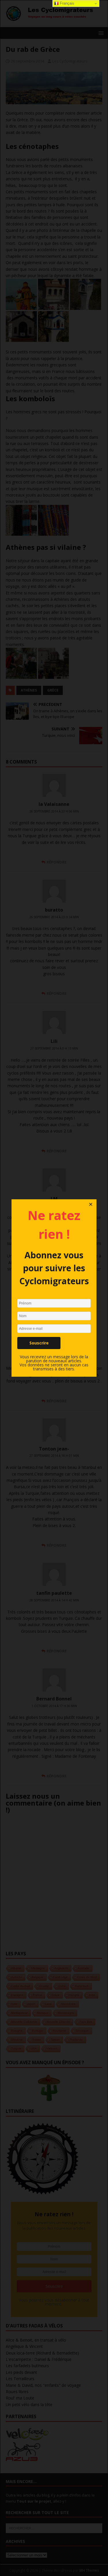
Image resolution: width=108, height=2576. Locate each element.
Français (67, 3)
